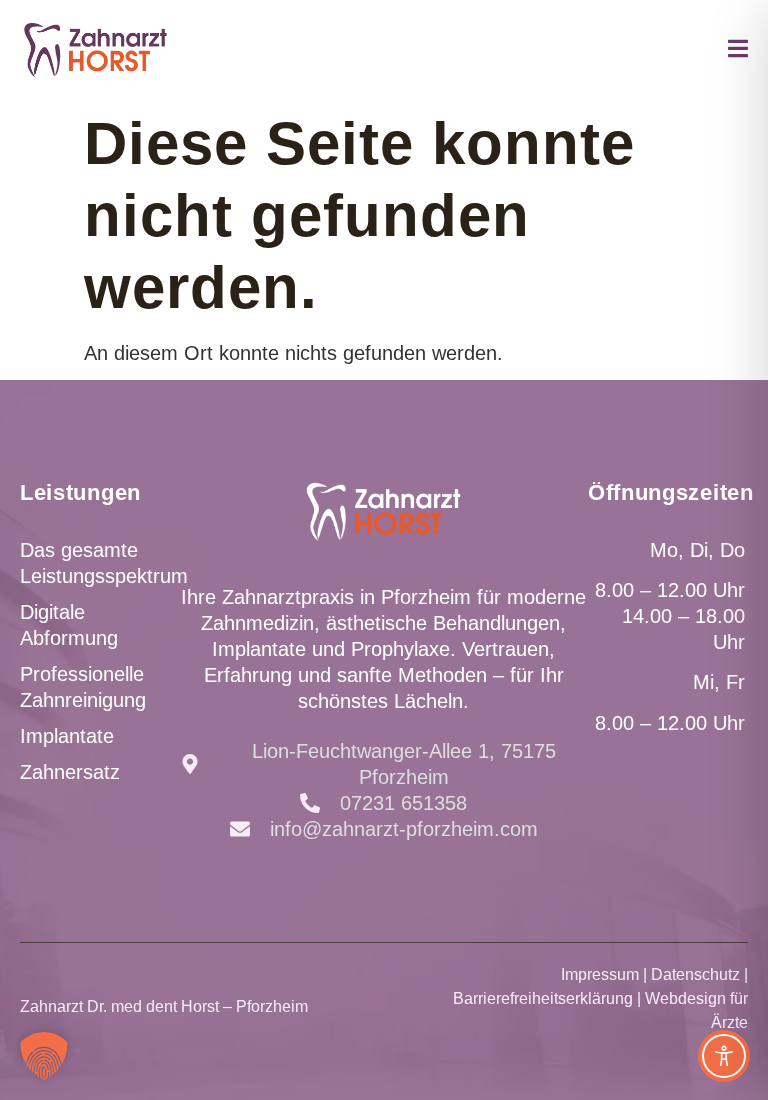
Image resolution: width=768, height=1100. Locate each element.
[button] (44, 1056)
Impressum (600, 974)
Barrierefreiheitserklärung (543, 998)
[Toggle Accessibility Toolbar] (724, 1056)
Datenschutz (695, 974)
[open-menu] (738, 52)
